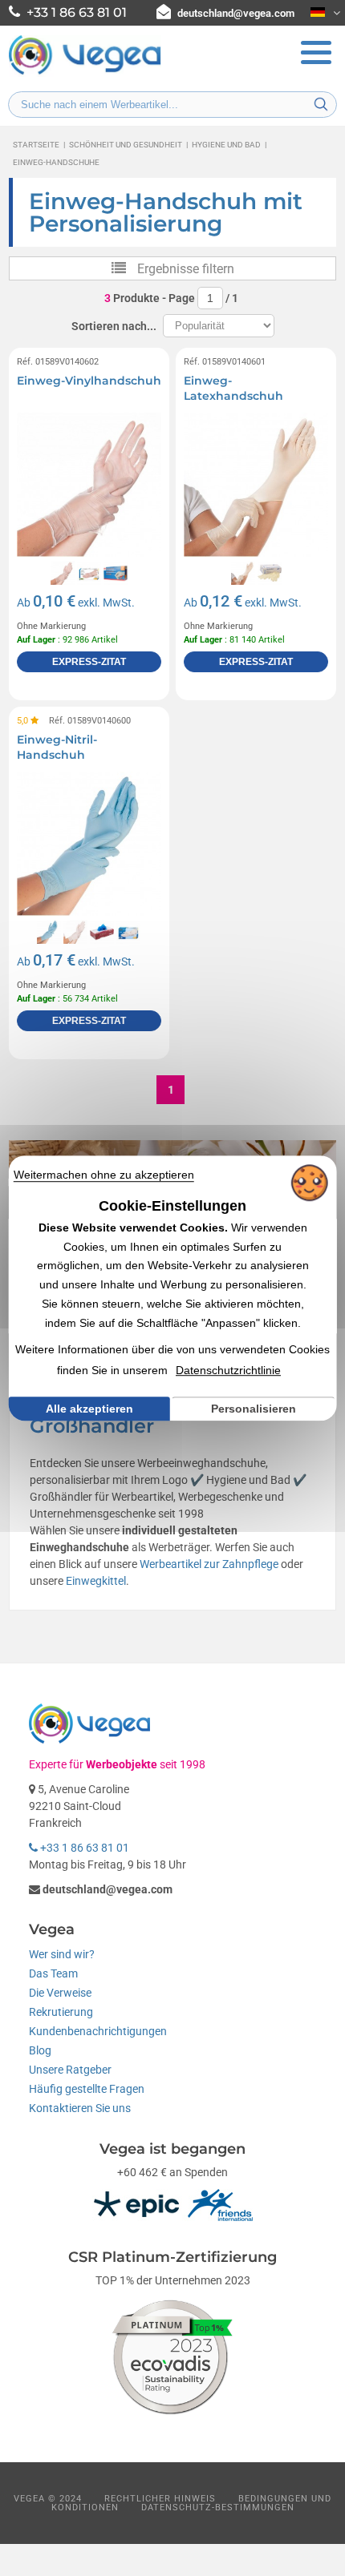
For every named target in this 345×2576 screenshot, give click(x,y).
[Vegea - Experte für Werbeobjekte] (85, 73)
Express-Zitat (89, 662)
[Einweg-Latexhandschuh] (256, 485)
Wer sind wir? (62, 1954)
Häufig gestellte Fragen (87, 2089)
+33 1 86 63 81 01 (83, 1848)
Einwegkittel (96, 1581)
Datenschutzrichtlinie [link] (228, 1370)
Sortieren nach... (114, 326)
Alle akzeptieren (89, 1409)
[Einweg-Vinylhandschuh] (89, 485)
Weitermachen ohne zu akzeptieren (104, 1175)
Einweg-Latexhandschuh (233, 389)
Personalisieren (254, 1409)
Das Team (53, 1973)
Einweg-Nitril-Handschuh (57, 748)
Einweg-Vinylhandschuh (89, 381)
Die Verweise (60, 1993)
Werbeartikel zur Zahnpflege (209, 1564)
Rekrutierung (61, 2012)
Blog (40, 2050)
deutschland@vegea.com (236, 13)
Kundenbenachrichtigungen (98, 2031)
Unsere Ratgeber (70, 2070)
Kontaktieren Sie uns (80, 2108)
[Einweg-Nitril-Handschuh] (89, 844)
